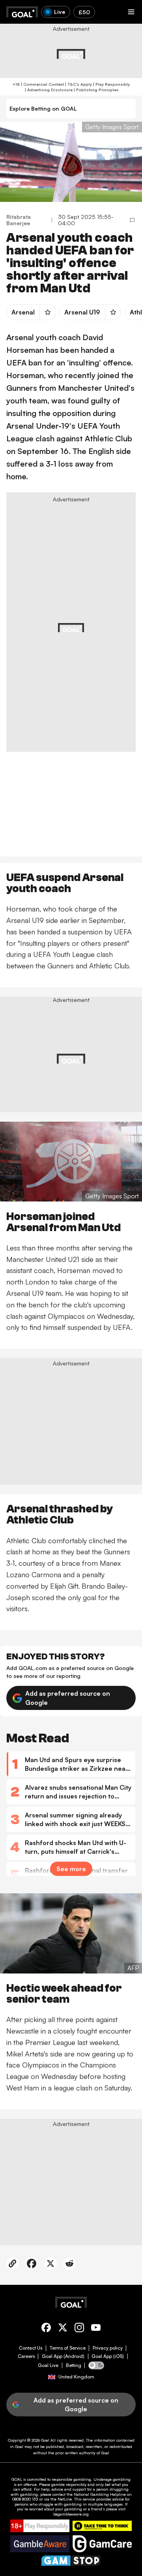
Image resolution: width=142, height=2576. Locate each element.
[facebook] (46, 2329)
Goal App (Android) (63, 2356)
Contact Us (31, 2348)
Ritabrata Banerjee (19, 220)
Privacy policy (108, 2348)
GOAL (17, 2479)
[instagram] (79, 2329)
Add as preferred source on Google (68, 1698)
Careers (26, 2356)
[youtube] (96, 2329)
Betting (74, 2365)
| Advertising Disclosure (48, 90)
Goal (45, 2440)
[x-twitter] (63, 2329)
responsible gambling (71, 2479)
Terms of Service (68, 2348)
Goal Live (48, 2365)
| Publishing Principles (96, 90)
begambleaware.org (71, 2514)
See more (71, 1869)
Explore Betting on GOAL (43, 108)
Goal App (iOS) (108, 2356)
